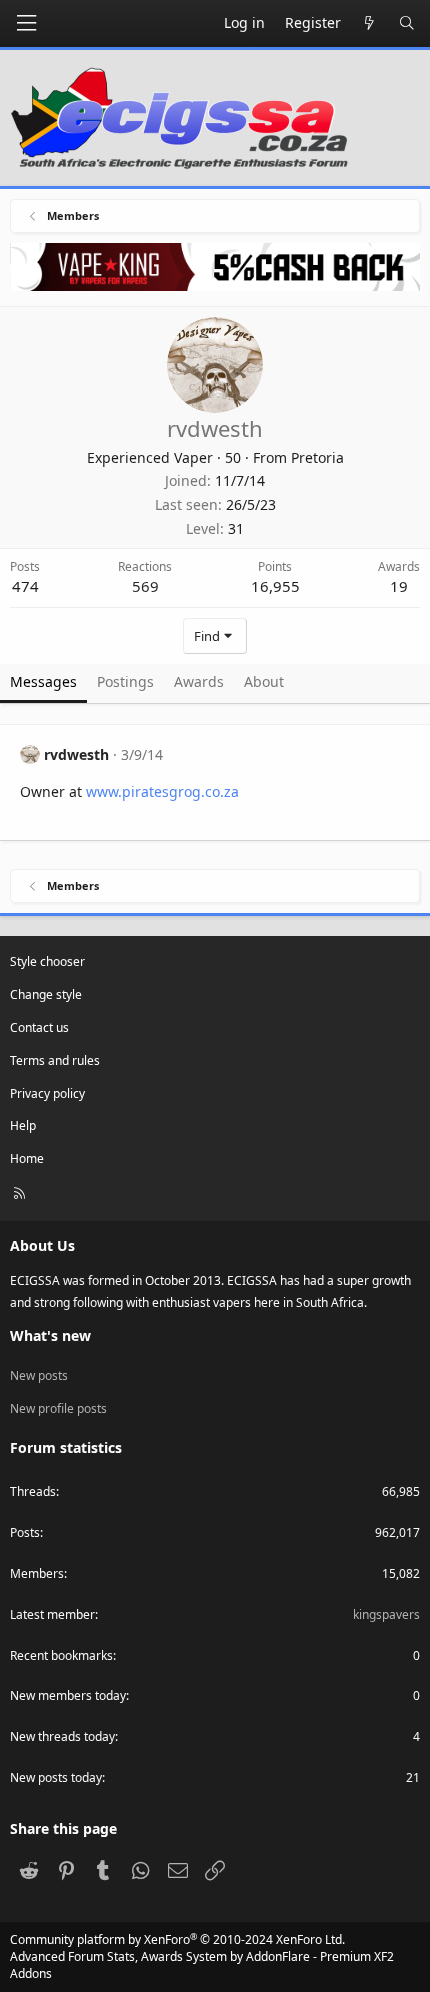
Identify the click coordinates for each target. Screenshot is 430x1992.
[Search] (407, 23)
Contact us (39, 1027)
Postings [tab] (125, 681)
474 (25, 586)
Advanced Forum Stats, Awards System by (202, 1965)
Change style (46, 994)
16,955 (275, 586)
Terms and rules (55, 1060)
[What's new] (370, 23)
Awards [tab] (199, 681)
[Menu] (26, 23)
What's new (50, 1335)
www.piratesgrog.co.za (162, 791)
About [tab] (264, 681)
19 (399, 586)
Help (23, 1125)
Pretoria (317, 457)
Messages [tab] (43, 681)
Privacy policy (47, 1093)
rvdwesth (76, 754)
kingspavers (386, 1614)
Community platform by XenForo (177, 1939)
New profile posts (58, 1408)
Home (27, 1158)
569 (145, 586)
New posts (39, 1375)
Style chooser (47, 961)
